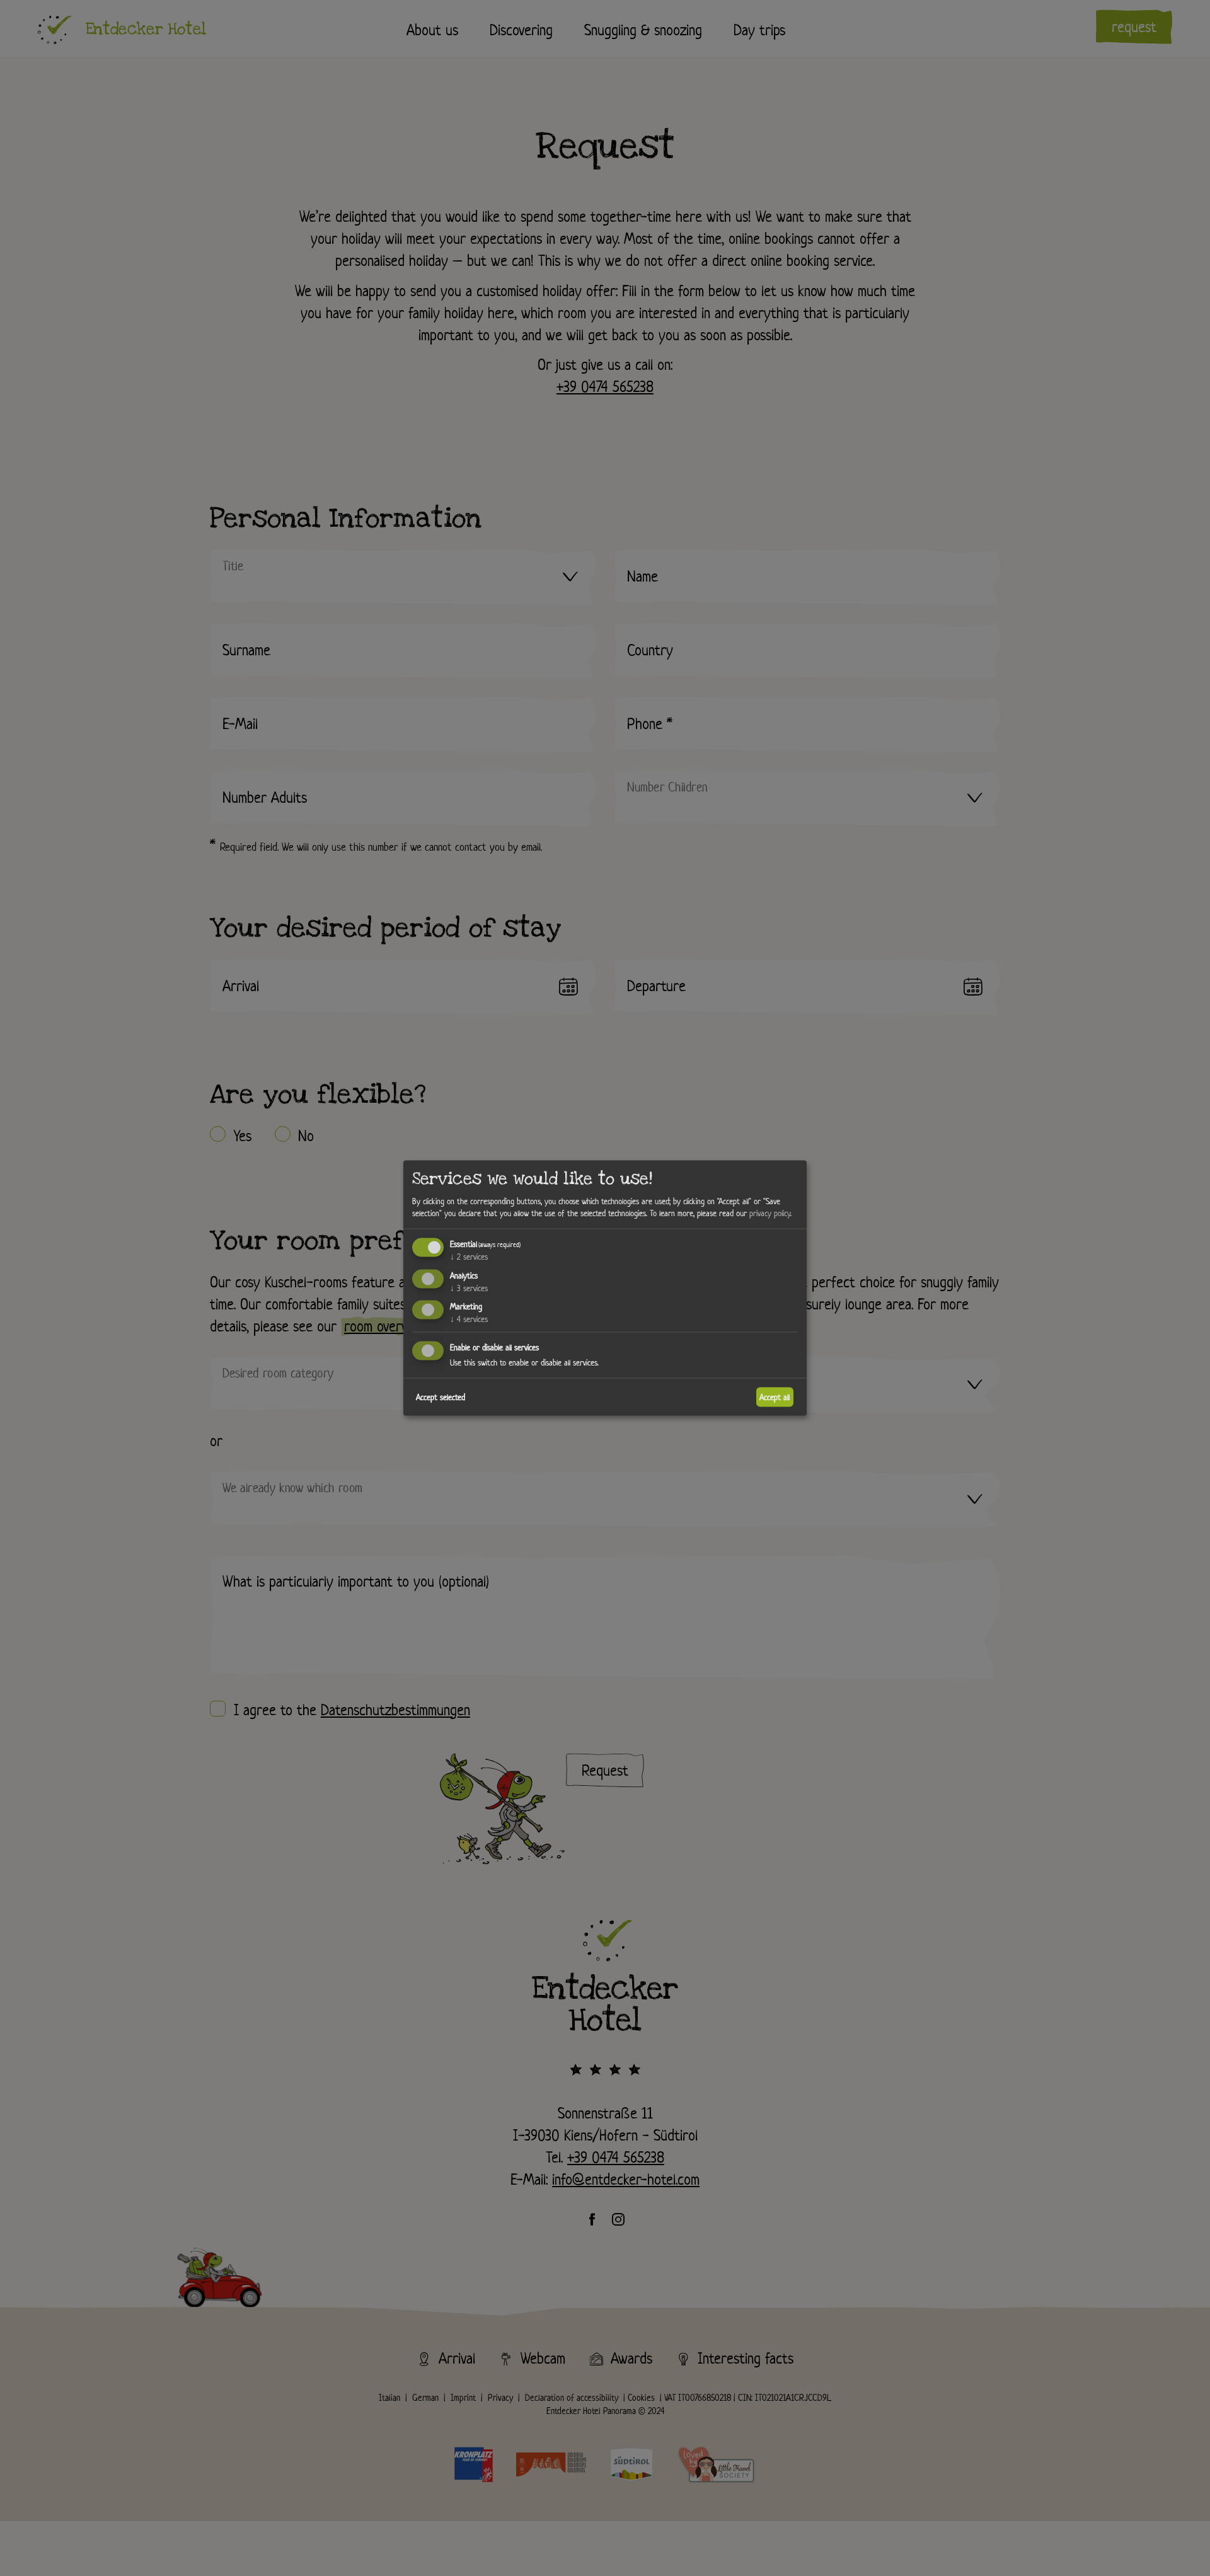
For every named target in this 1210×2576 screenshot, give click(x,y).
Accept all (775, 1397)
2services (469, 1256)
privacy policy (770, 1213)
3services (469, 1288)
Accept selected (441, 1397)
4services (469, 1319)
